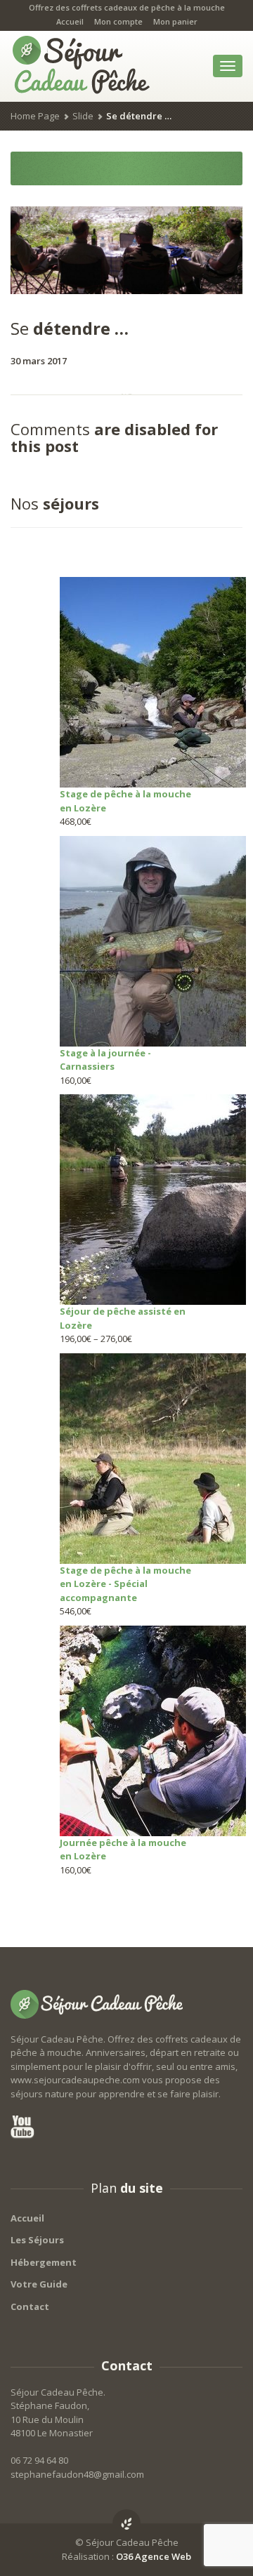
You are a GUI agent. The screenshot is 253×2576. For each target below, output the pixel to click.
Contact (30, 2306)
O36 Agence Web (154, 2556)
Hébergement (44, 2262)
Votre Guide (39, 2284)
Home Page (35, 116)
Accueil (70, 21)
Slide (83, 116)
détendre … (70, 328)
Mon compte (118, 21)
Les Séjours (37, 2240)
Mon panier (175, 21)
